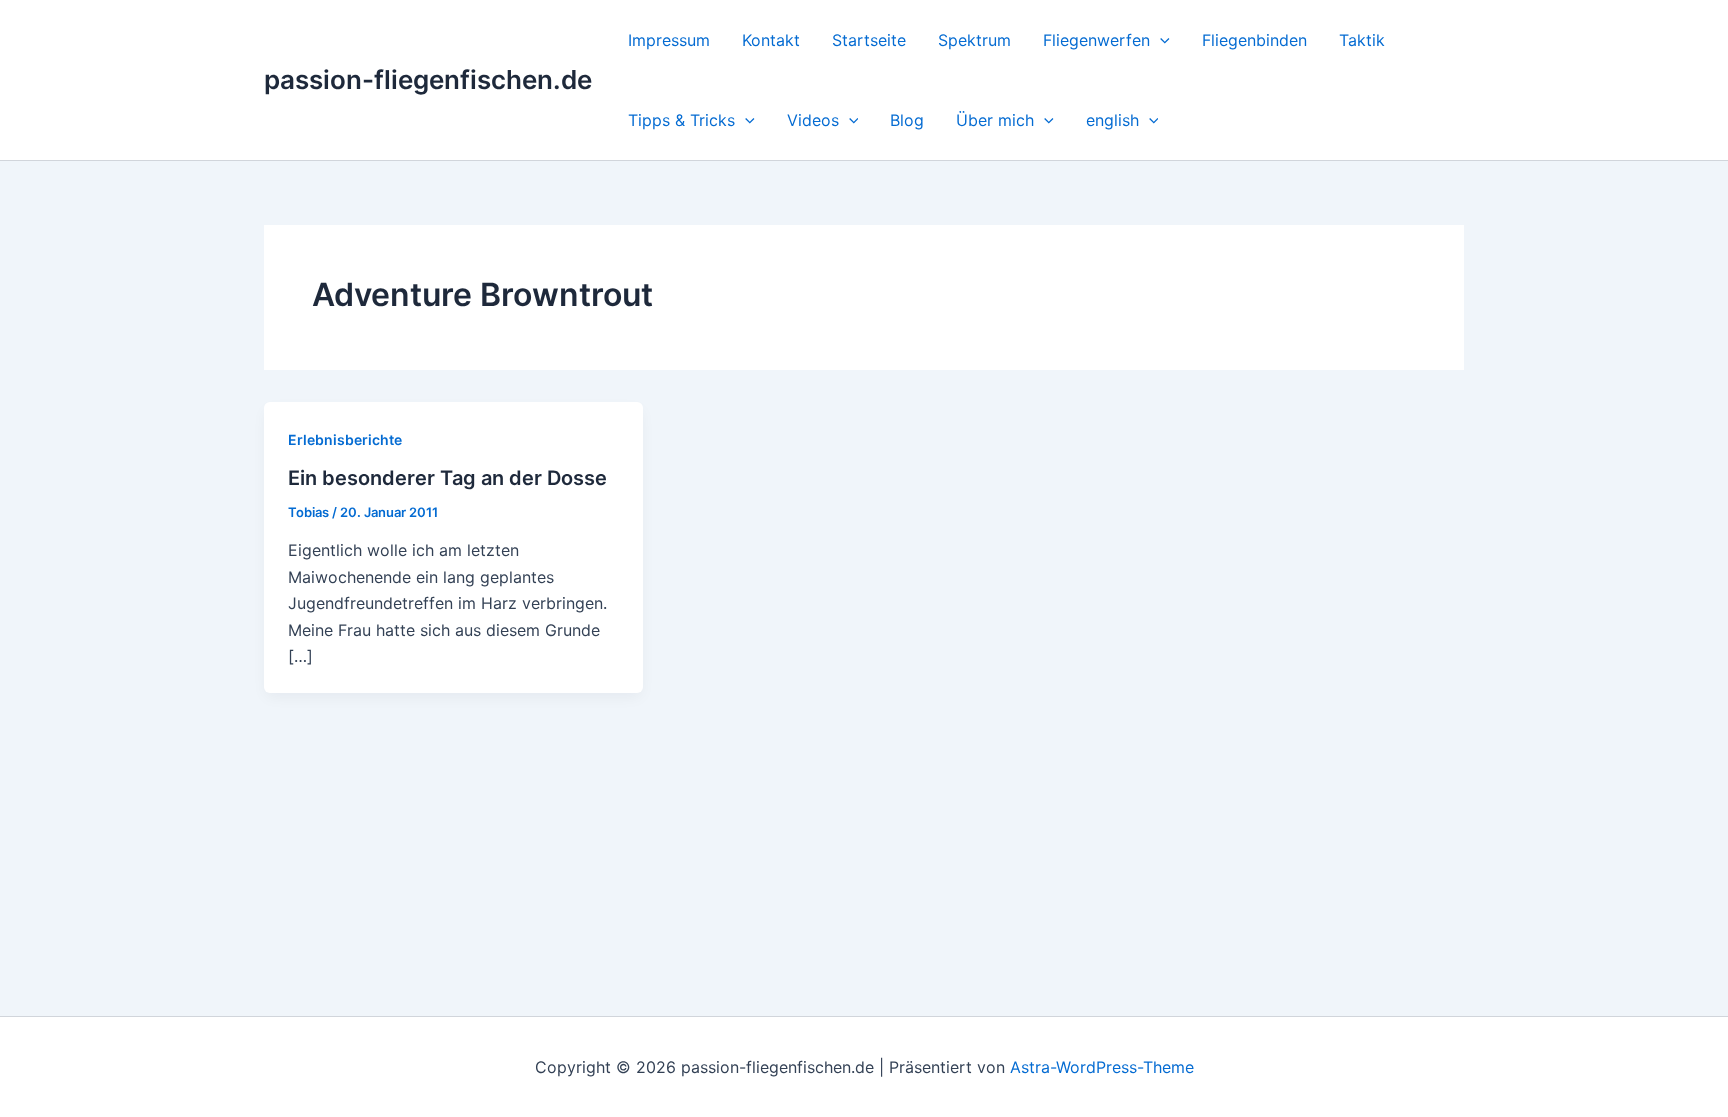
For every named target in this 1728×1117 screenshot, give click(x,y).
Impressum (669, 40)
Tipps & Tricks (681, 120)
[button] (1160, 40)
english (1112, 120)
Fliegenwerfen (1096, 40)
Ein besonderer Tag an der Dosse (447, 478)
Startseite (869, 40)
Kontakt (771, 40)
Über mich (995, 120)
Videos (813, 120)
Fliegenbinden (1254, 40)
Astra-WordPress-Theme (1102, 1067)
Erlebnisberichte (345, 439)
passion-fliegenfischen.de (428, 79)
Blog (907, 120)
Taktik (1362, 40)
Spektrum (974, 40)
